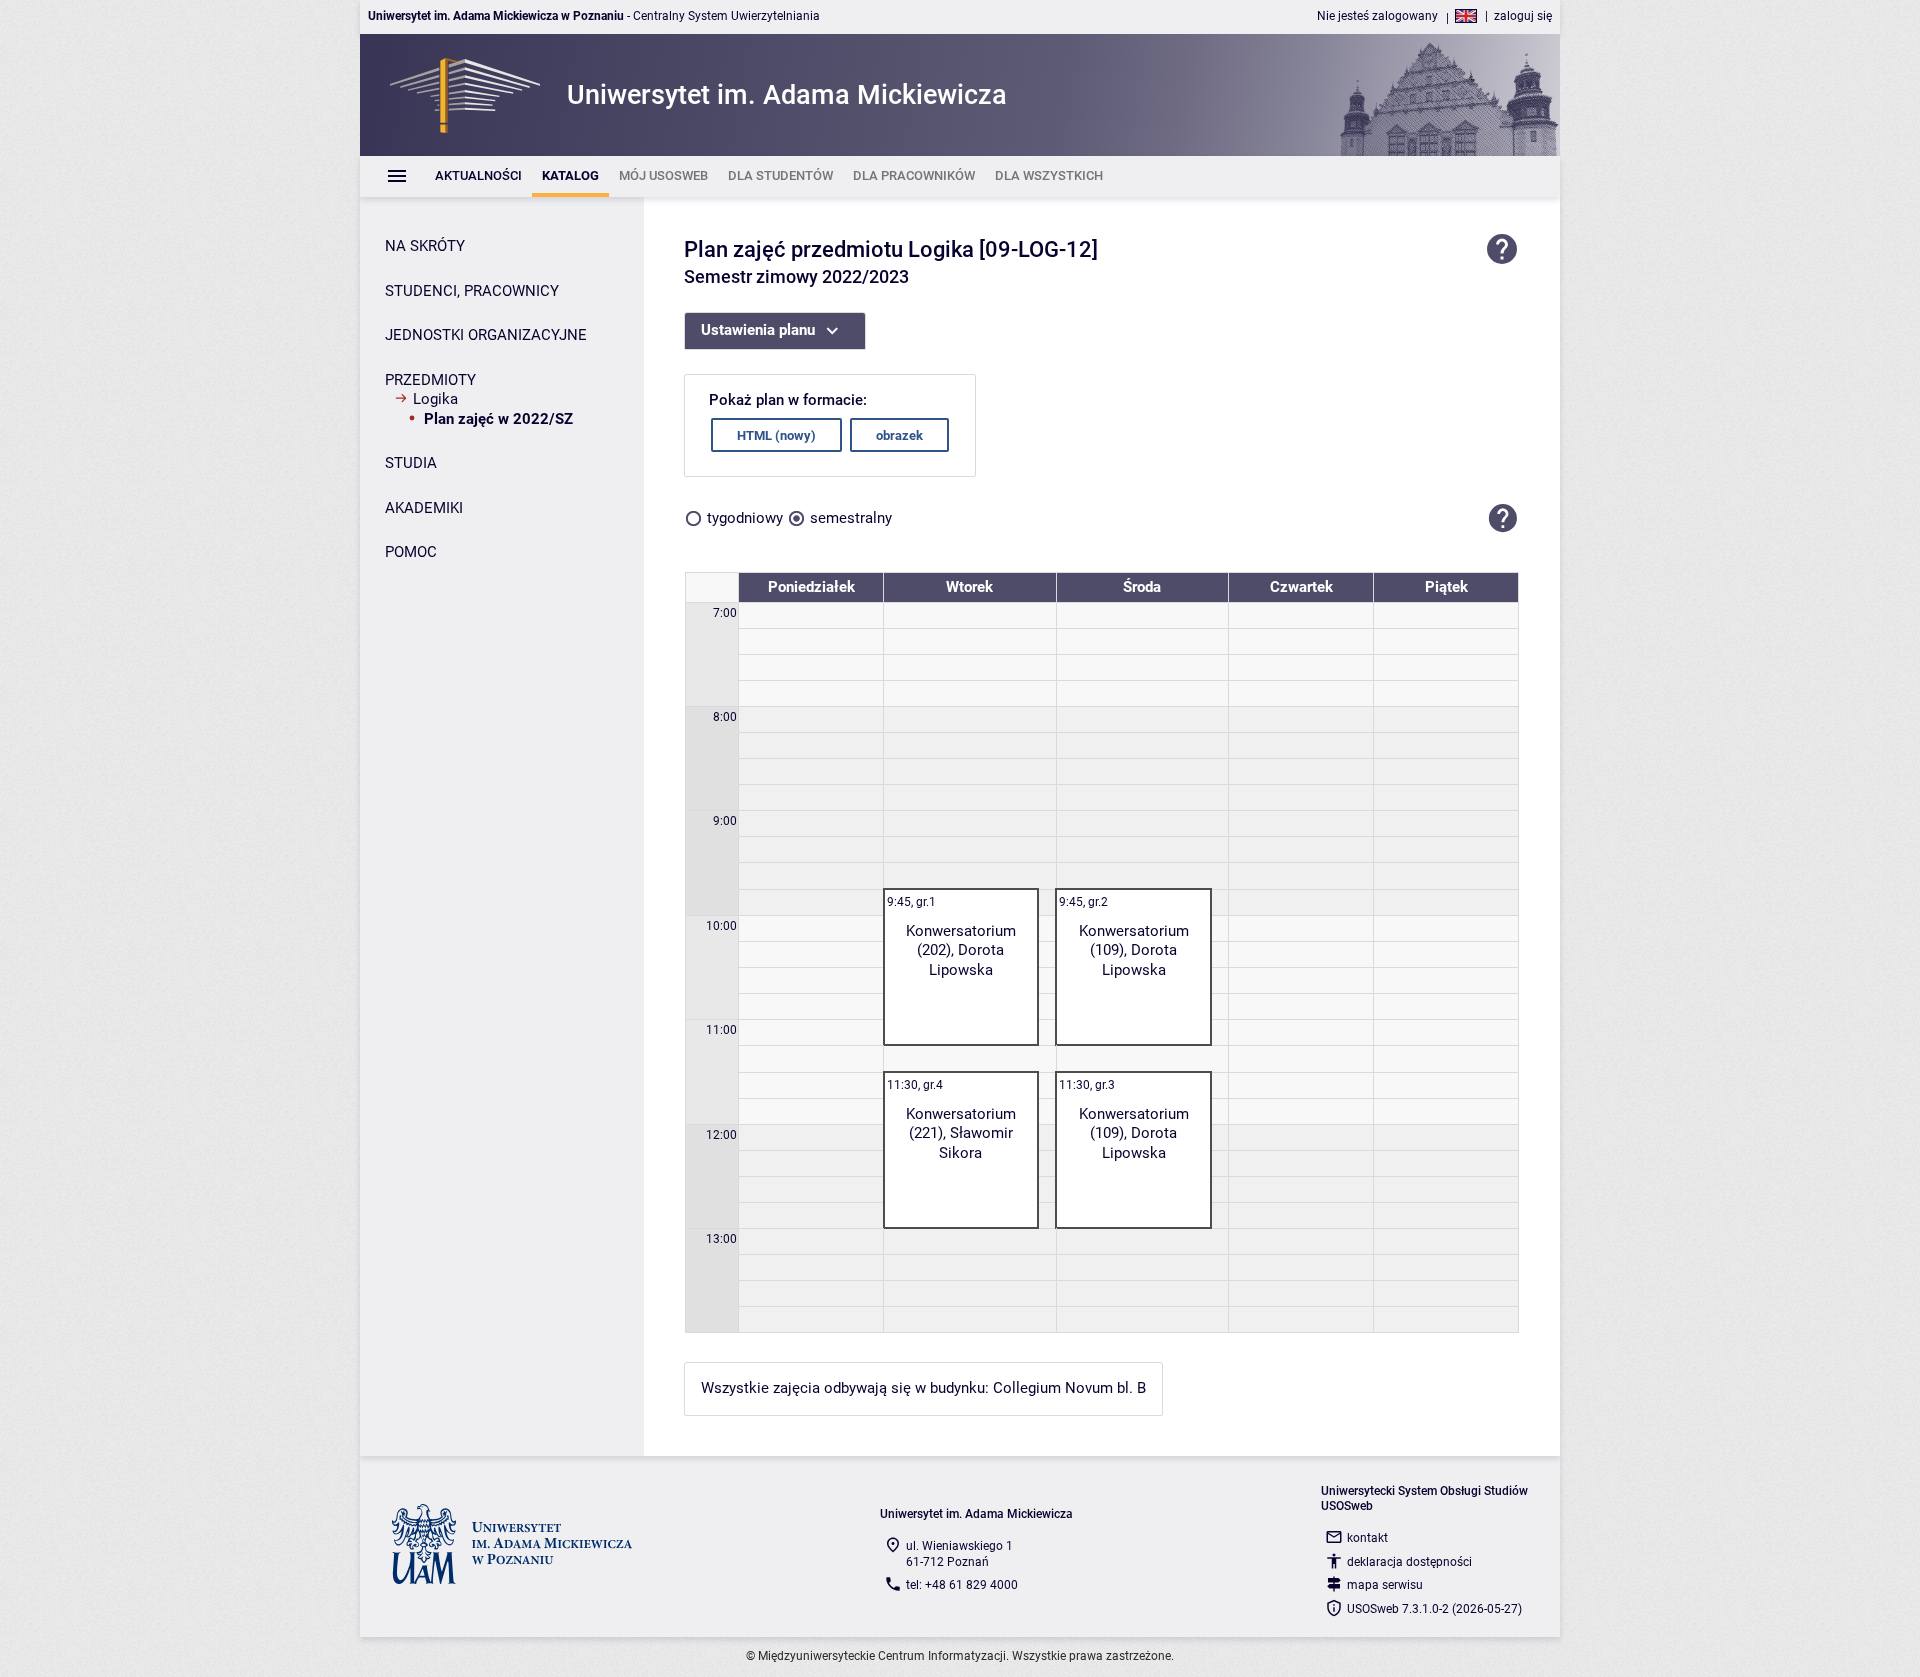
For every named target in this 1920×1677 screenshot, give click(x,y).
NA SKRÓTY (425, 246)
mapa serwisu (1385, 1585)
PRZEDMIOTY (430, 380)
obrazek (899, 435)
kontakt (1367, 1538)
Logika (435, 399)
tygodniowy (745, 518)
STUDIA (411, 463)
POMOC (411, 552)
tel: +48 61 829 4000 (962, 1585)
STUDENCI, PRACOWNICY (472, 291)
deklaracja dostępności (1409, 1562)
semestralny (851, 518)
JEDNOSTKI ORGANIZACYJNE (486, 335)
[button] (1503, 518)
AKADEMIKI (424, 508)
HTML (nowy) (776, 435)
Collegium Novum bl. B (1069, 1388)
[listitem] (478, 176)
